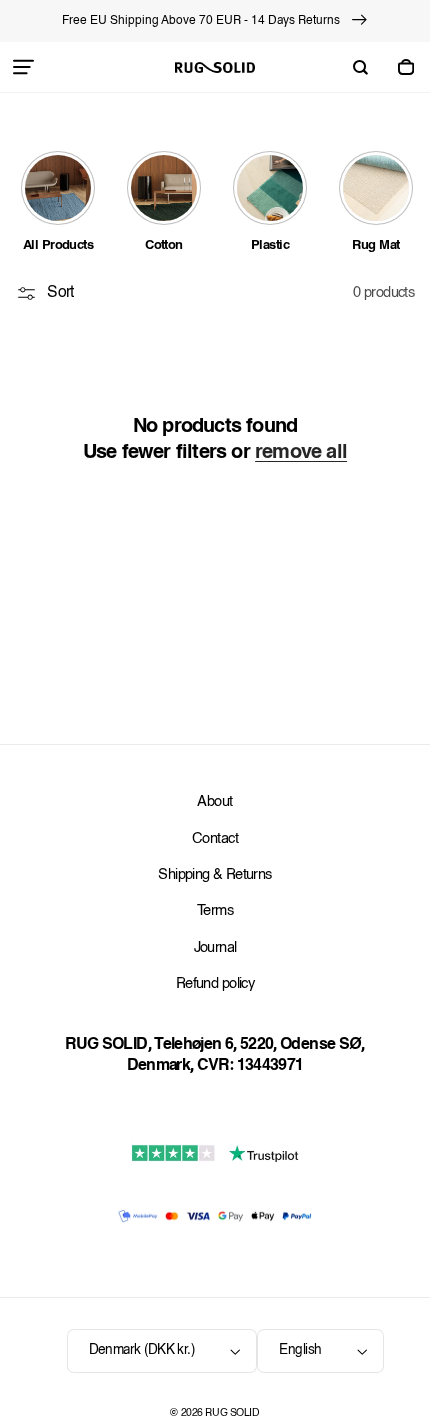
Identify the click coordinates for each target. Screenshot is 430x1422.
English (300, 1350)
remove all (301, 453)
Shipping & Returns (214, 875)
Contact (215, 839)
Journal (215, 948)
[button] (24, 67)
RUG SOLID (232, 1413)
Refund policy (215, 984)
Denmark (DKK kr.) (142, 1350)
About (214, 802)
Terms (215, 911)
